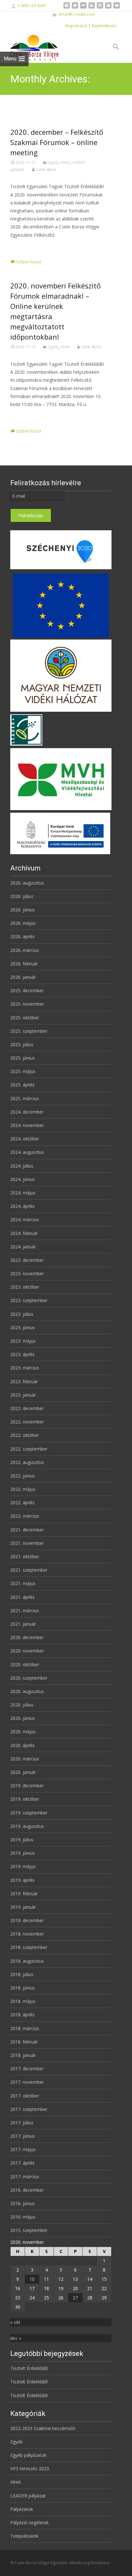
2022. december (27, 1408)
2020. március (25, 1759)
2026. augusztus (27, 883)
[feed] (92, 8)
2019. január (23, 1907)
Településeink (24, 2536)
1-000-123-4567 (32, 6)
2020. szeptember (29, 1678)
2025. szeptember (29, 1031)
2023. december (27, 1260)
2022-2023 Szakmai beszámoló (43, 2428)
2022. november (27, 1422)
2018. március (25, 2028)
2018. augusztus (27, 1961)
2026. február (24, 964)
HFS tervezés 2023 (30, 2469)
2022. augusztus (27, 1462)
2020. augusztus (27, 1691)
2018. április (22, 2015)
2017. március (25, 2177)
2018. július (22, 1974)
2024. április (22, 1206)
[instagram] (100, 8)
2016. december (27, 2190)
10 (32, 2279)
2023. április (22, 1354)
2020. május (23, 1732)
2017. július (22, 2123)
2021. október (25, 1556)
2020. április (22, 1745)
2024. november (27, 1125)
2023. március (25, 1368)
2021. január (23, 1624)
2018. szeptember (29, 1947)
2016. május (23, 2217)
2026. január (23, 977)
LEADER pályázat (28, 2496)
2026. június (23, 910)
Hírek (65, 162)
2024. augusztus (27, 1152)
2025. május (23, 1071)
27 (75, 2298)
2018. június (23, 1988)
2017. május (23, 2149)
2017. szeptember (29, 2109)
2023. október (25, 1287)
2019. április (22, 1880)
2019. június (23, 1853)
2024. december (27, 1112)
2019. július (22, 1840)
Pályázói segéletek (29, 2522)
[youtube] (117, 8)
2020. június (23, 1718)
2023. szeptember (29, 1300)
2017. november (27, 2082)
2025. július (22, 1044)
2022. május (23, 1489)
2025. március (25, 1098)
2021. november (27, 1543)
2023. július (22, 1314)
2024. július (22, 1166)
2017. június (23, 2136)
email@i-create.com (77, 14)
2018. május (23, 2001)
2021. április (22, 1597)
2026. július (22, 896)
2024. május (23, 1193)
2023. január (23, 1395)
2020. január (23, 1772)
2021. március (25, 1610)
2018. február (24, 2042)
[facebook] (67, 8)
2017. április (22, 2163)
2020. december (27, 1637)
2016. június (23, 2203)
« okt (15, 2322)
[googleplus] (108, 8)
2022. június (23, 1476)
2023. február (24, 1381)
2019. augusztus (27, 1826)
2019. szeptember (29, 1813)
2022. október (25, 1435)
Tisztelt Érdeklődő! (29, 2368)
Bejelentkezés (104, 26)
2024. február (24, 1233)
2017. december (27, 2069)
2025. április (22, 1085)
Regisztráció (76, 26)
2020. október (25, 1664)
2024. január (23, 1247)
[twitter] (75, 8)
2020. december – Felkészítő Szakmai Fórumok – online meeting (57, 142)
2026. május (23, 923)
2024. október (25, 1139)
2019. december (27, 1786)
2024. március (25, 1219)
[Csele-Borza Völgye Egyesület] (29, 47)
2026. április (22, 936)
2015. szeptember (29, 2230)
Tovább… (21, 247)
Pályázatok (22, 2509)
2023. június (23, 1327)
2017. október (25, 2096)
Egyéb (53, 162)
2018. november (27, 1934)
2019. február (24, 1894)
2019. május (23, 1866)
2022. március (25, 1516)
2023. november (27, 1273)
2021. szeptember (29, 1570)
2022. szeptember (29, 1449)
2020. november (27, 1651)
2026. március (25, 950)
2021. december (27, 1530)
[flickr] (83, 8)
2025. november (27, 1004)
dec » (16, 2338)
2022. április (22, 1503)
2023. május (23, 1341)
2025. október (25, 1018)
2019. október (25, 1799)
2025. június (23, 1058)
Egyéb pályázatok (28, 2455)
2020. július (22, 1705)
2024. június (23, 1179)
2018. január (23, 2055)
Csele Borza (46, 169)
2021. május (23, 1583)
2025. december (27, 990)
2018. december (27, 1920)
